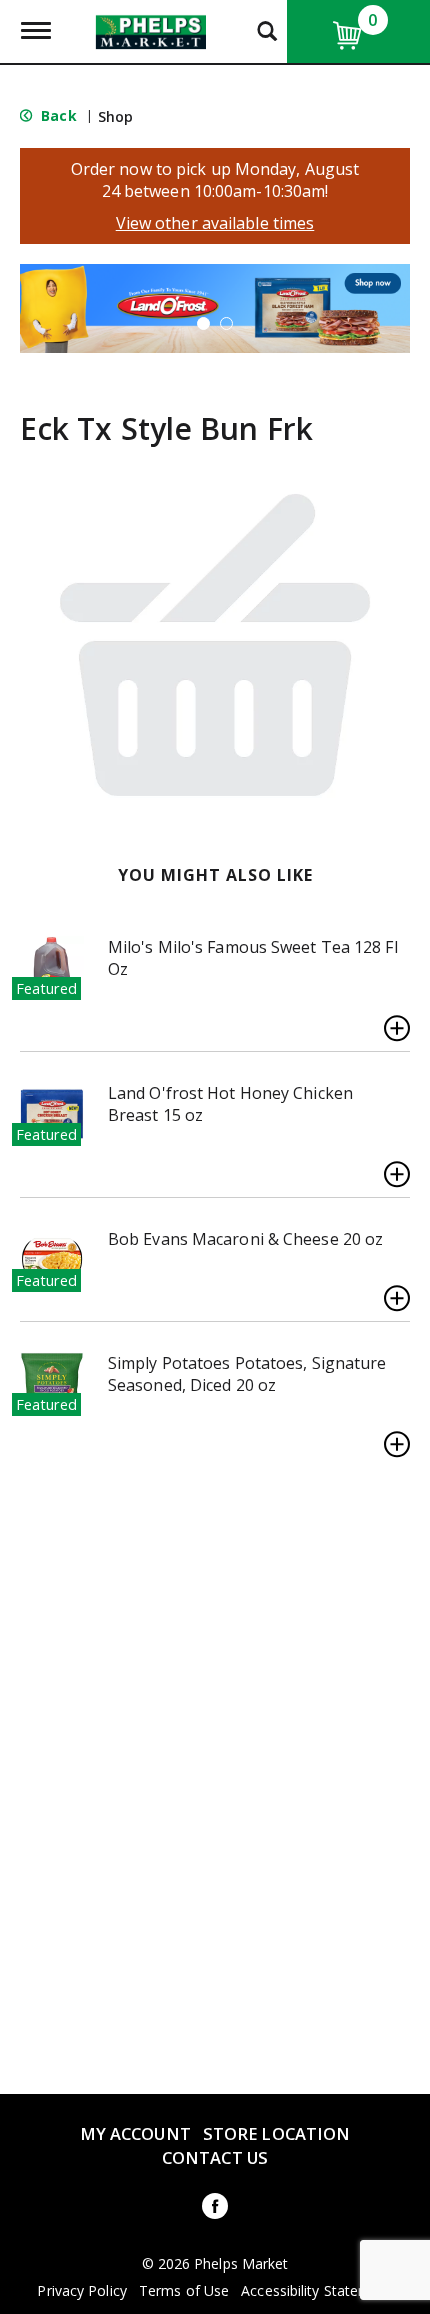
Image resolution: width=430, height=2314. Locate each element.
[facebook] (215, 2209)
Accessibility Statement (316, 2291)
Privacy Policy (81, 2291)
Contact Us (215, 2157)
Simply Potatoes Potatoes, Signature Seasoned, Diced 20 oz (247, 1374)
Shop (115, 116)
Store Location (276, 2133)
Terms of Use (184, 2291)
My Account (135, 2133)
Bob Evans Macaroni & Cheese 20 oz (245, 1239)
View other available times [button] (215, 223)
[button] (215, 307)
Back (57, 115)
